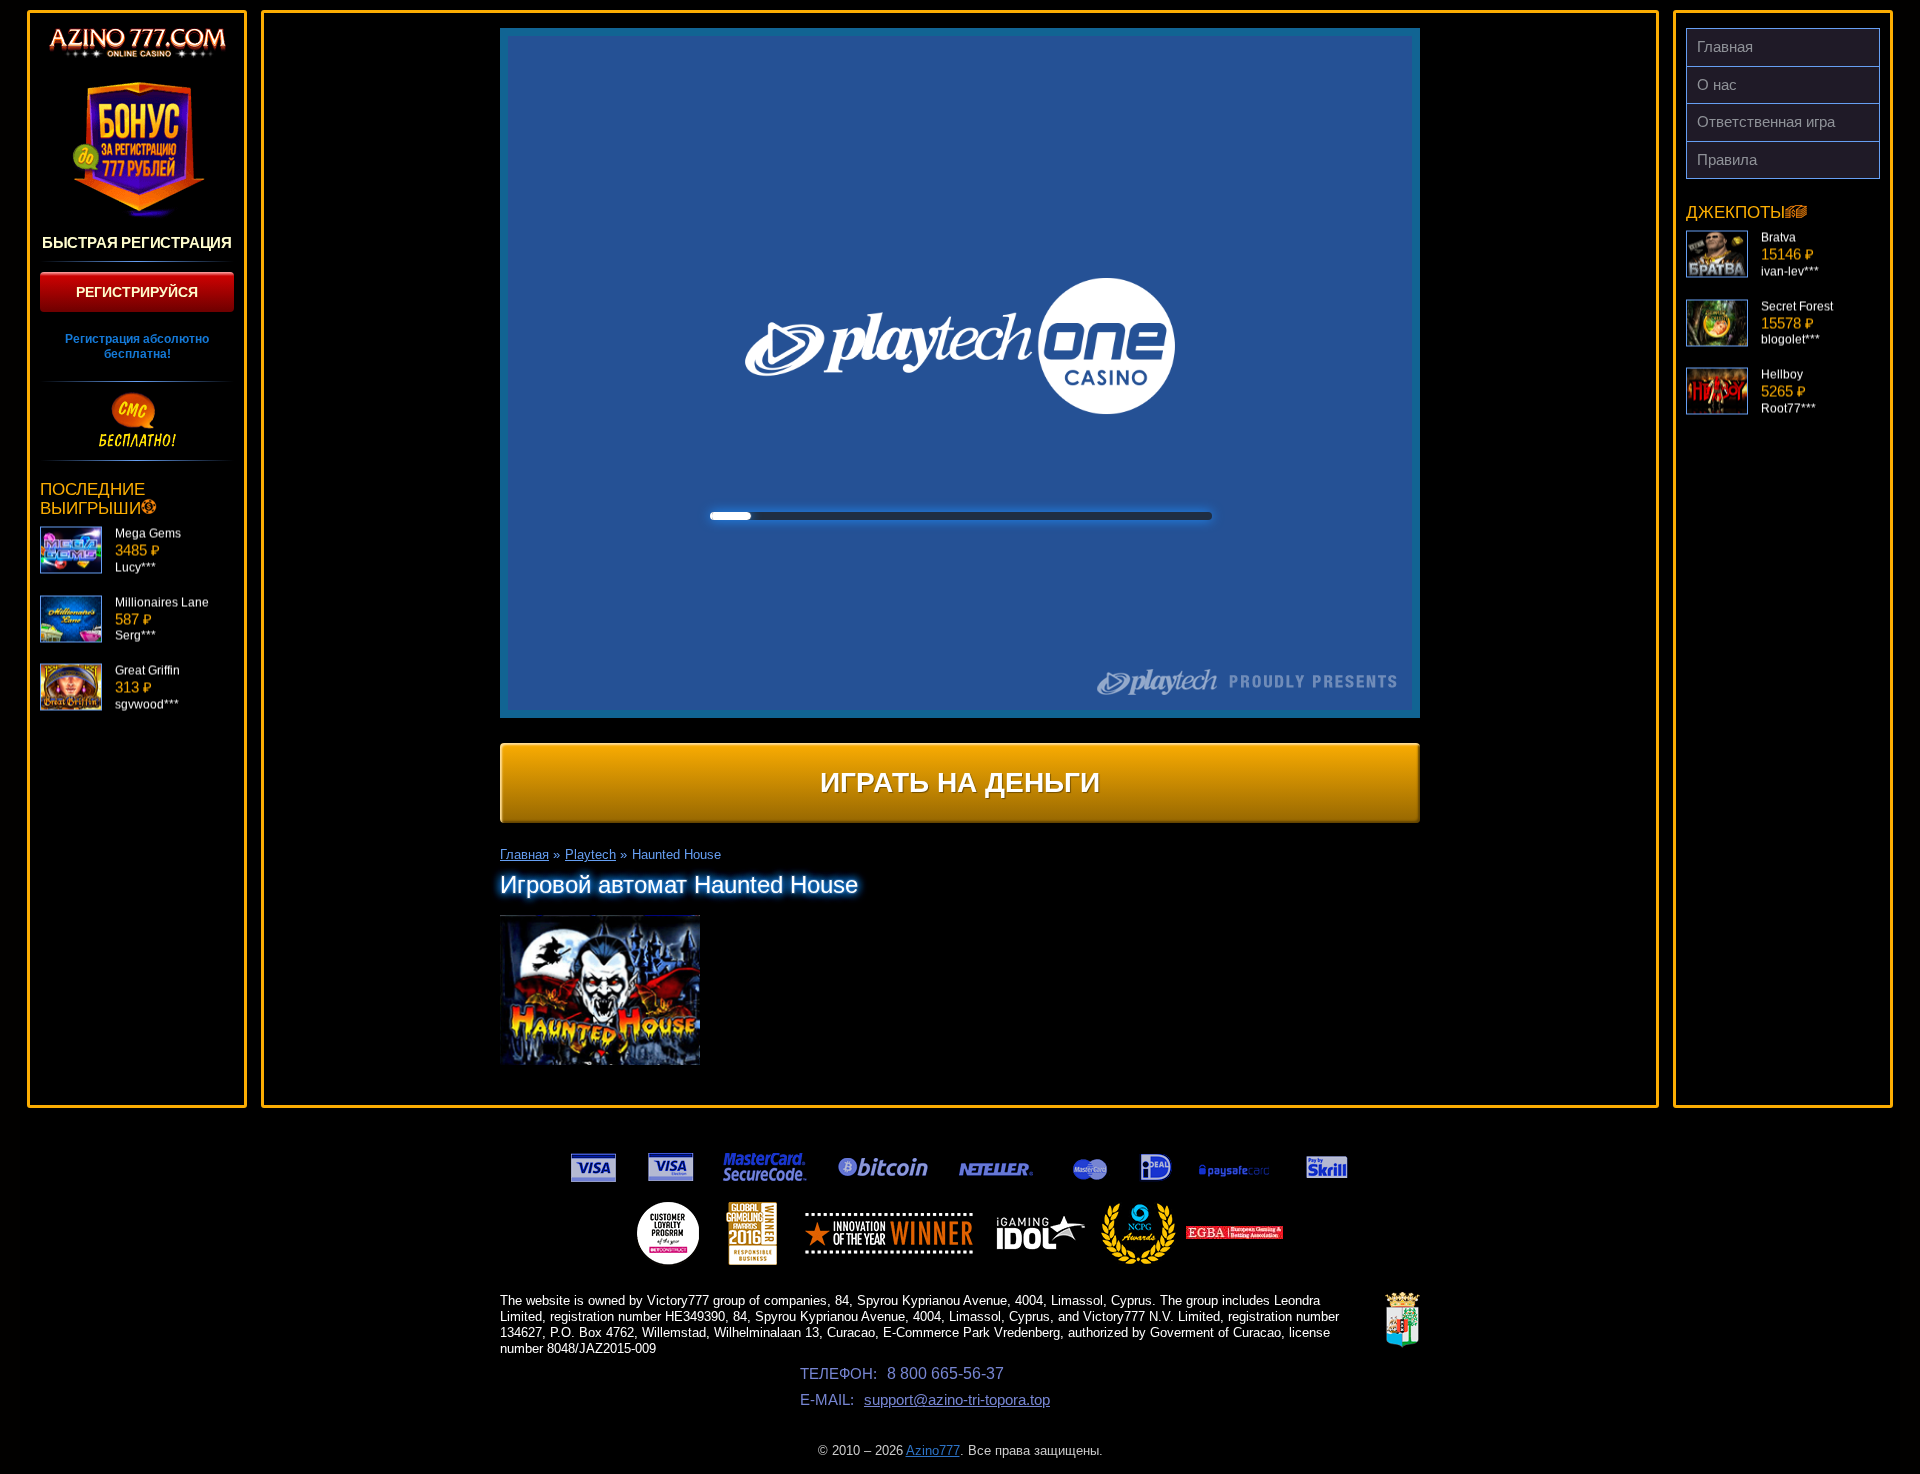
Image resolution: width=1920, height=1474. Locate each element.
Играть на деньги (960, 782)
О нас (1717, 84)
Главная (1725, 46)
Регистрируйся (137, 292)
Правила (1727, 159)
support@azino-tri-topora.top (957, 1399)
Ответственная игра (1766, 121)
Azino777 (933, 1450)
